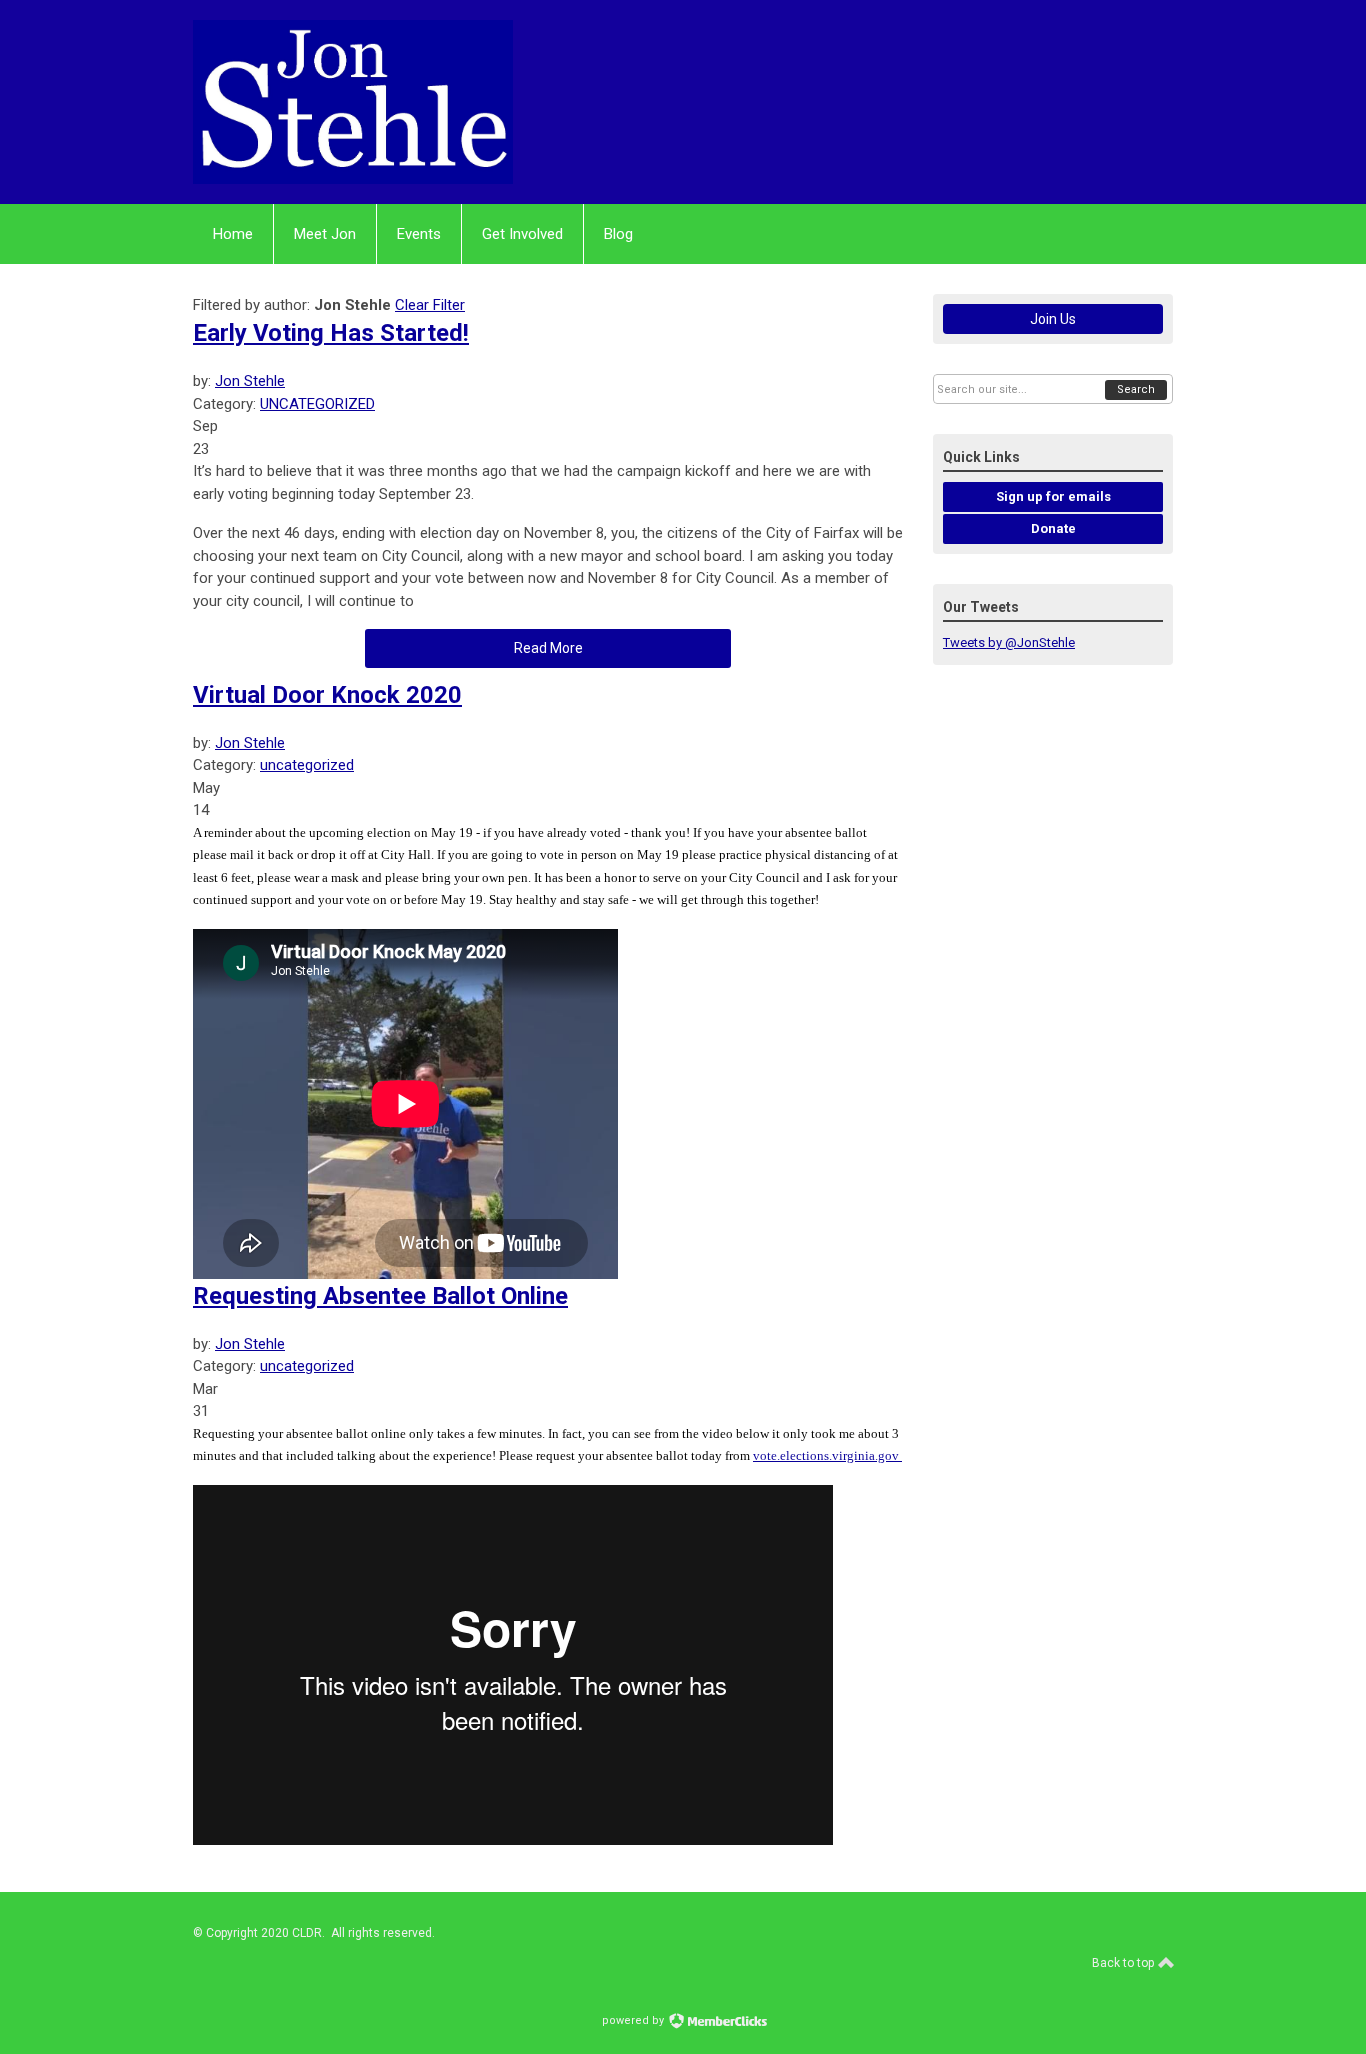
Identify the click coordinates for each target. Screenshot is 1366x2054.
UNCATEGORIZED (317, 404)
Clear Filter (430, 305)
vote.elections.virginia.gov (827, 1455)
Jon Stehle (250, 381)
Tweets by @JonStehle (1009, 642)
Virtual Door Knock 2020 (327, 695)
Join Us (1053, 319)
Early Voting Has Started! (331, 333)
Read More (548, 648)
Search (1136, 389)
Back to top (1124, 1963)
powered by (634, 2020)
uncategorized (307, 765)
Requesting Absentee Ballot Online (380, 1296)
